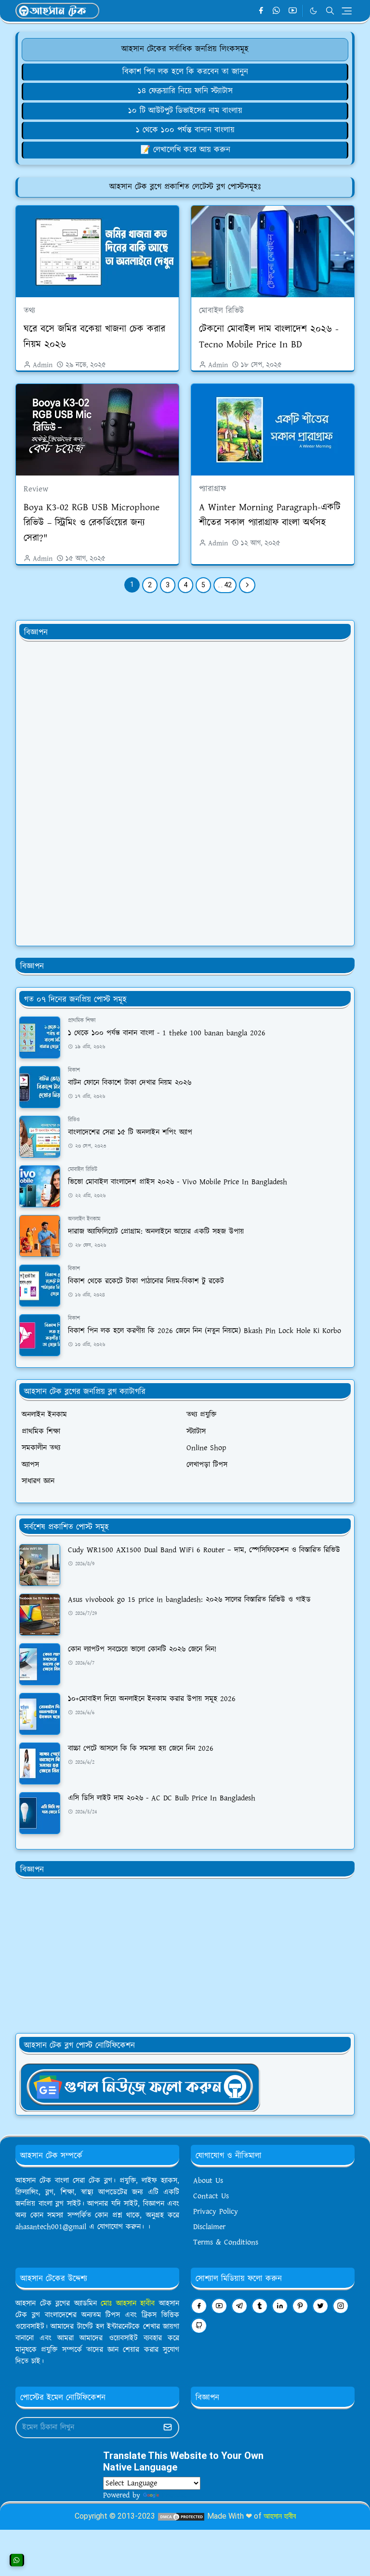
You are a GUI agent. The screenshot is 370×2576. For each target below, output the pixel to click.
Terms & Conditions (226, 2242)
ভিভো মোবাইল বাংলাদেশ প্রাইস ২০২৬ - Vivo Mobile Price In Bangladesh (178, 1182)
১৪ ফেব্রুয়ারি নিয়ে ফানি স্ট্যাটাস (185, 91)
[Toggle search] (330, 11)
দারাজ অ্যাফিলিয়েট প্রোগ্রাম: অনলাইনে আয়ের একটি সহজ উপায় (156, 1232)
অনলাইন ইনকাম (84, 1219)
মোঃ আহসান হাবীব (130, 2304)
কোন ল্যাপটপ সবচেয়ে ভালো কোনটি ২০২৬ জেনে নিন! (142, 1649)
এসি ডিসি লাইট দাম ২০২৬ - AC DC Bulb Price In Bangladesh (162, 1798)
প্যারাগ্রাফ (212, 489)
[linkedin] (280, 2306)
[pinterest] (300, 2306)
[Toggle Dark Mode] (313, 11)
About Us (208, 2181)
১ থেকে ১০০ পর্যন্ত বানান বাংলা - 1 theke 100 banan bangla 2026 (167, 1033)
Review (36, 489)
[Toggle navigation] (347, 11)
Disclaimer (209, 2227)
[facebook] (261, 11)
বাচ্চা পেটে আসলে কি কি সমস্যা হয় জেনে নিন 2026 (141, 1749)
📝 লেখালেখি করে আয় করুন (185, 150)
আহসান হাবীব (280, 2516)
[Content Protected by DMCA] (181, 2516)
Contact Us (211, 2196)
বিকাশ (74, 1070)
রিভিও (74, 1120)
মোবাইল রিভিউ (221, 311)
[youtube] (293, 11)
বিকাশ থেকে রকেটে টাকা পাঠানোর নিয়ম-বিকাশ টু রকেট (146, 1281)
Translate (176, 2495)
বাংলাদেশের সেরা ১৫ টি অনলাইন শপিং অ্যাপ (130, 1132)
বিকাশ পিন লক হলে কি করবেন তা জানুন (185, 72)
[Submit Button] (168, 2428)
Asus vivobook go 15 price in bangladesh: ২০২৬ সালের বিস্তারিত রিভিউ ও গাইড (189, 1600)
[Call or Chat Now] (17, 2560)
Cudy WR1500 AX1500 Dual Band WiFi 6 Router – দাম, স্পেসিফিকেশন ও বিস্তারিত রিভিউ (204, 1550)
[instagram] (341, 2306)
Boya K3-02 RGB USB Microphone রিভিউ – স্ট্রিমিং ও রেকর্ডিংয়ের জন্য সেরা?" (92, 523)
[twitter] (320, 2306)
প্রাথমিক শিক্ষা (82, 1021)
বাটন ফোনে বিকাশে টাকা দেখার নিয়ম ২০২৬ (130, 1083)
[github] (199, 2326)
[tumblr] (260, 2306)
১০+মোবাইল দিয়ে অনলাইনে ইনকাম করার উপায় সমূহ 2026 (152, 1699)
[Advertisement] (92, 794)
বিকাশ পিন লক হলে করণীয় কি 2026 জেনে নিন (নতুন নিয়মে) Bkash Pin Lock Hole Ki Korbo (205, 1331)
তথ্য (29, 311)
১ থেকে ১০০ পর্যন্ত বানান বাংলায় (185, 130)
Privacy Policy (216, 2212)
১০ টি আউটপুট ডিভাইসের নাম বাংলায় (185, 111)
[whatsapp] (277, 11)
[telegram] (239, 2306)
